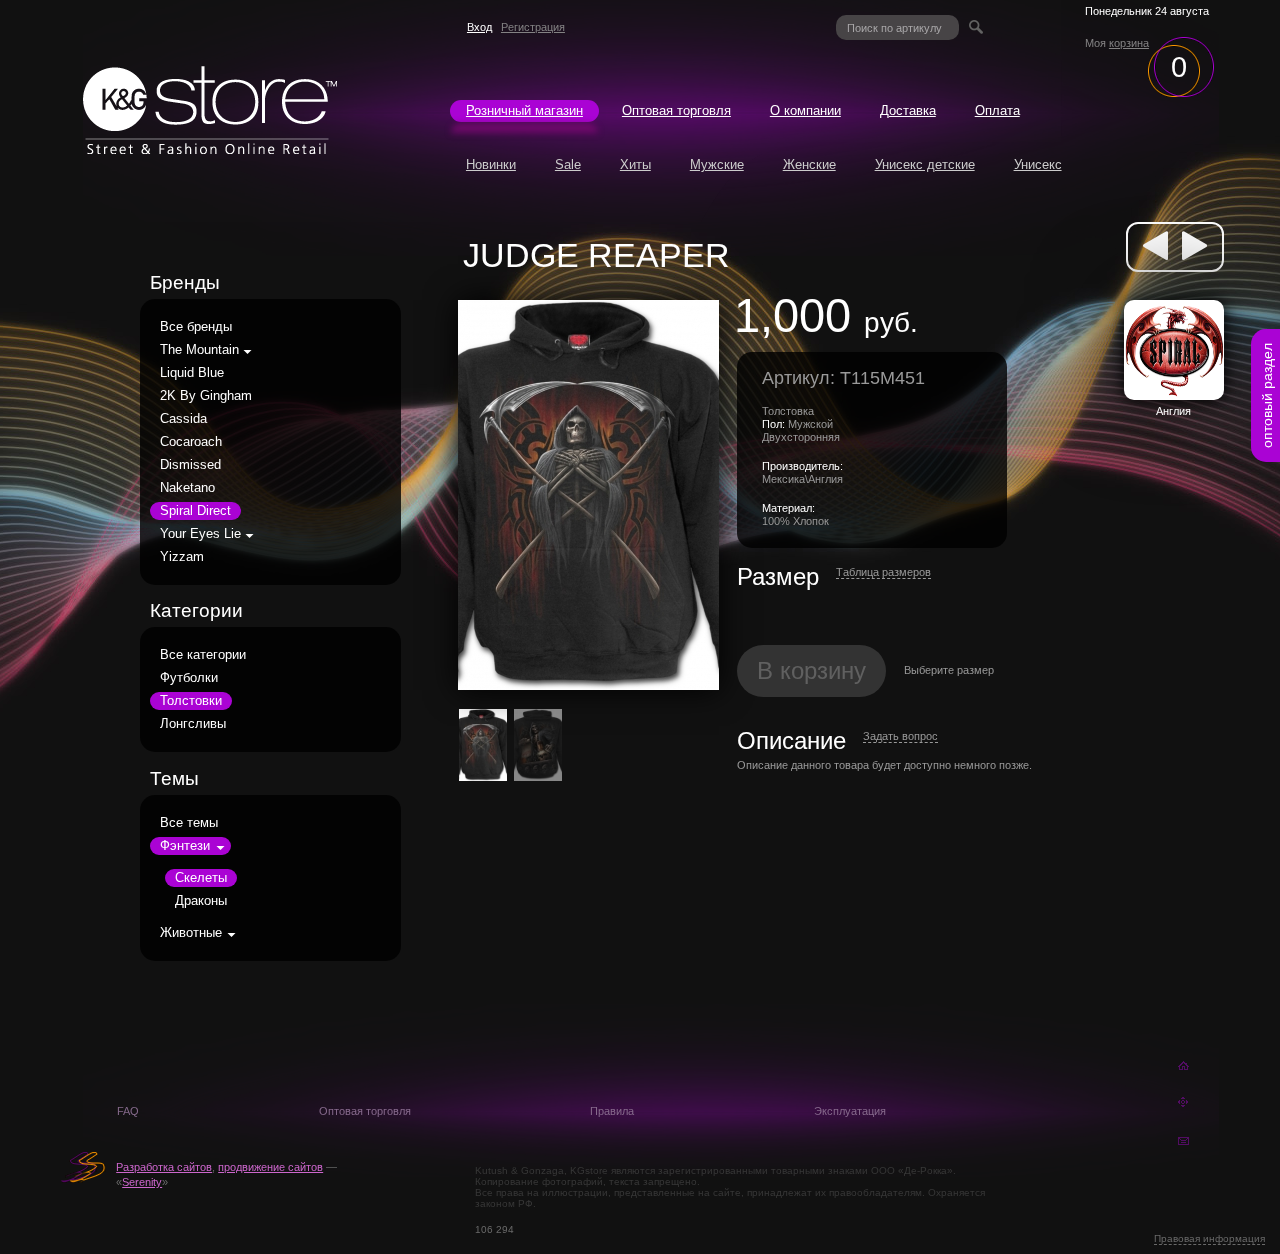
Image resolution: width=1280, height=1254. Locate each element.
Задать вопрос (900, 736)
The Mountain (199, 350)
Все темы (189, 823)
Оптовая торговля (676, 111)
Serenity (142, 1182)
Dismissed (190, 465)
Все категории (203, 655)
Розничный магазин (524, 111)
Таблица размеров (883, 572)
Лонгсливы (193, 724)
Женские (809, 165)
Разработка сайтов (164, 1167)
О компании (805, 111)
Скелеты (201, 878)
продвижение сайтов (270, 1167)
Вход (479, 27)
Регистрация (533, 27)
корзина (1129, 43)
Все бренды (196, 327)
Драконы (201, 901)
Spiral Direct (195, 511)
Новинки (491, 165)
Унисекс (1038, 165)
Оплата (997, 111)
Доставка (908, 111)
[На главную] (210, 149)
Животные (191, 933)
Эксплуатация (850, 1111)
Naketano (187, 488)
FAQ (128, 1111)
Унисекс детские (925, 165)
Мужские (717, 165)
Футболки (189, 678)
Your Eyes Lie (200, 534)
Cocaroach (191, 442)
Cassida (183, 419)
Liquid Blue (192, 373)
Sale (568, 165)
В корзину (811, 670)
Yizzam (182, 557)
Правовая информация (1209, 1238)
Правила (612, 1111)
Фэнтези (185, 846)
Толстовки (191, 701)
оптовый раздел (1267, 395)
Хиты (635, 165)
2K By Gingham (206, 396)
